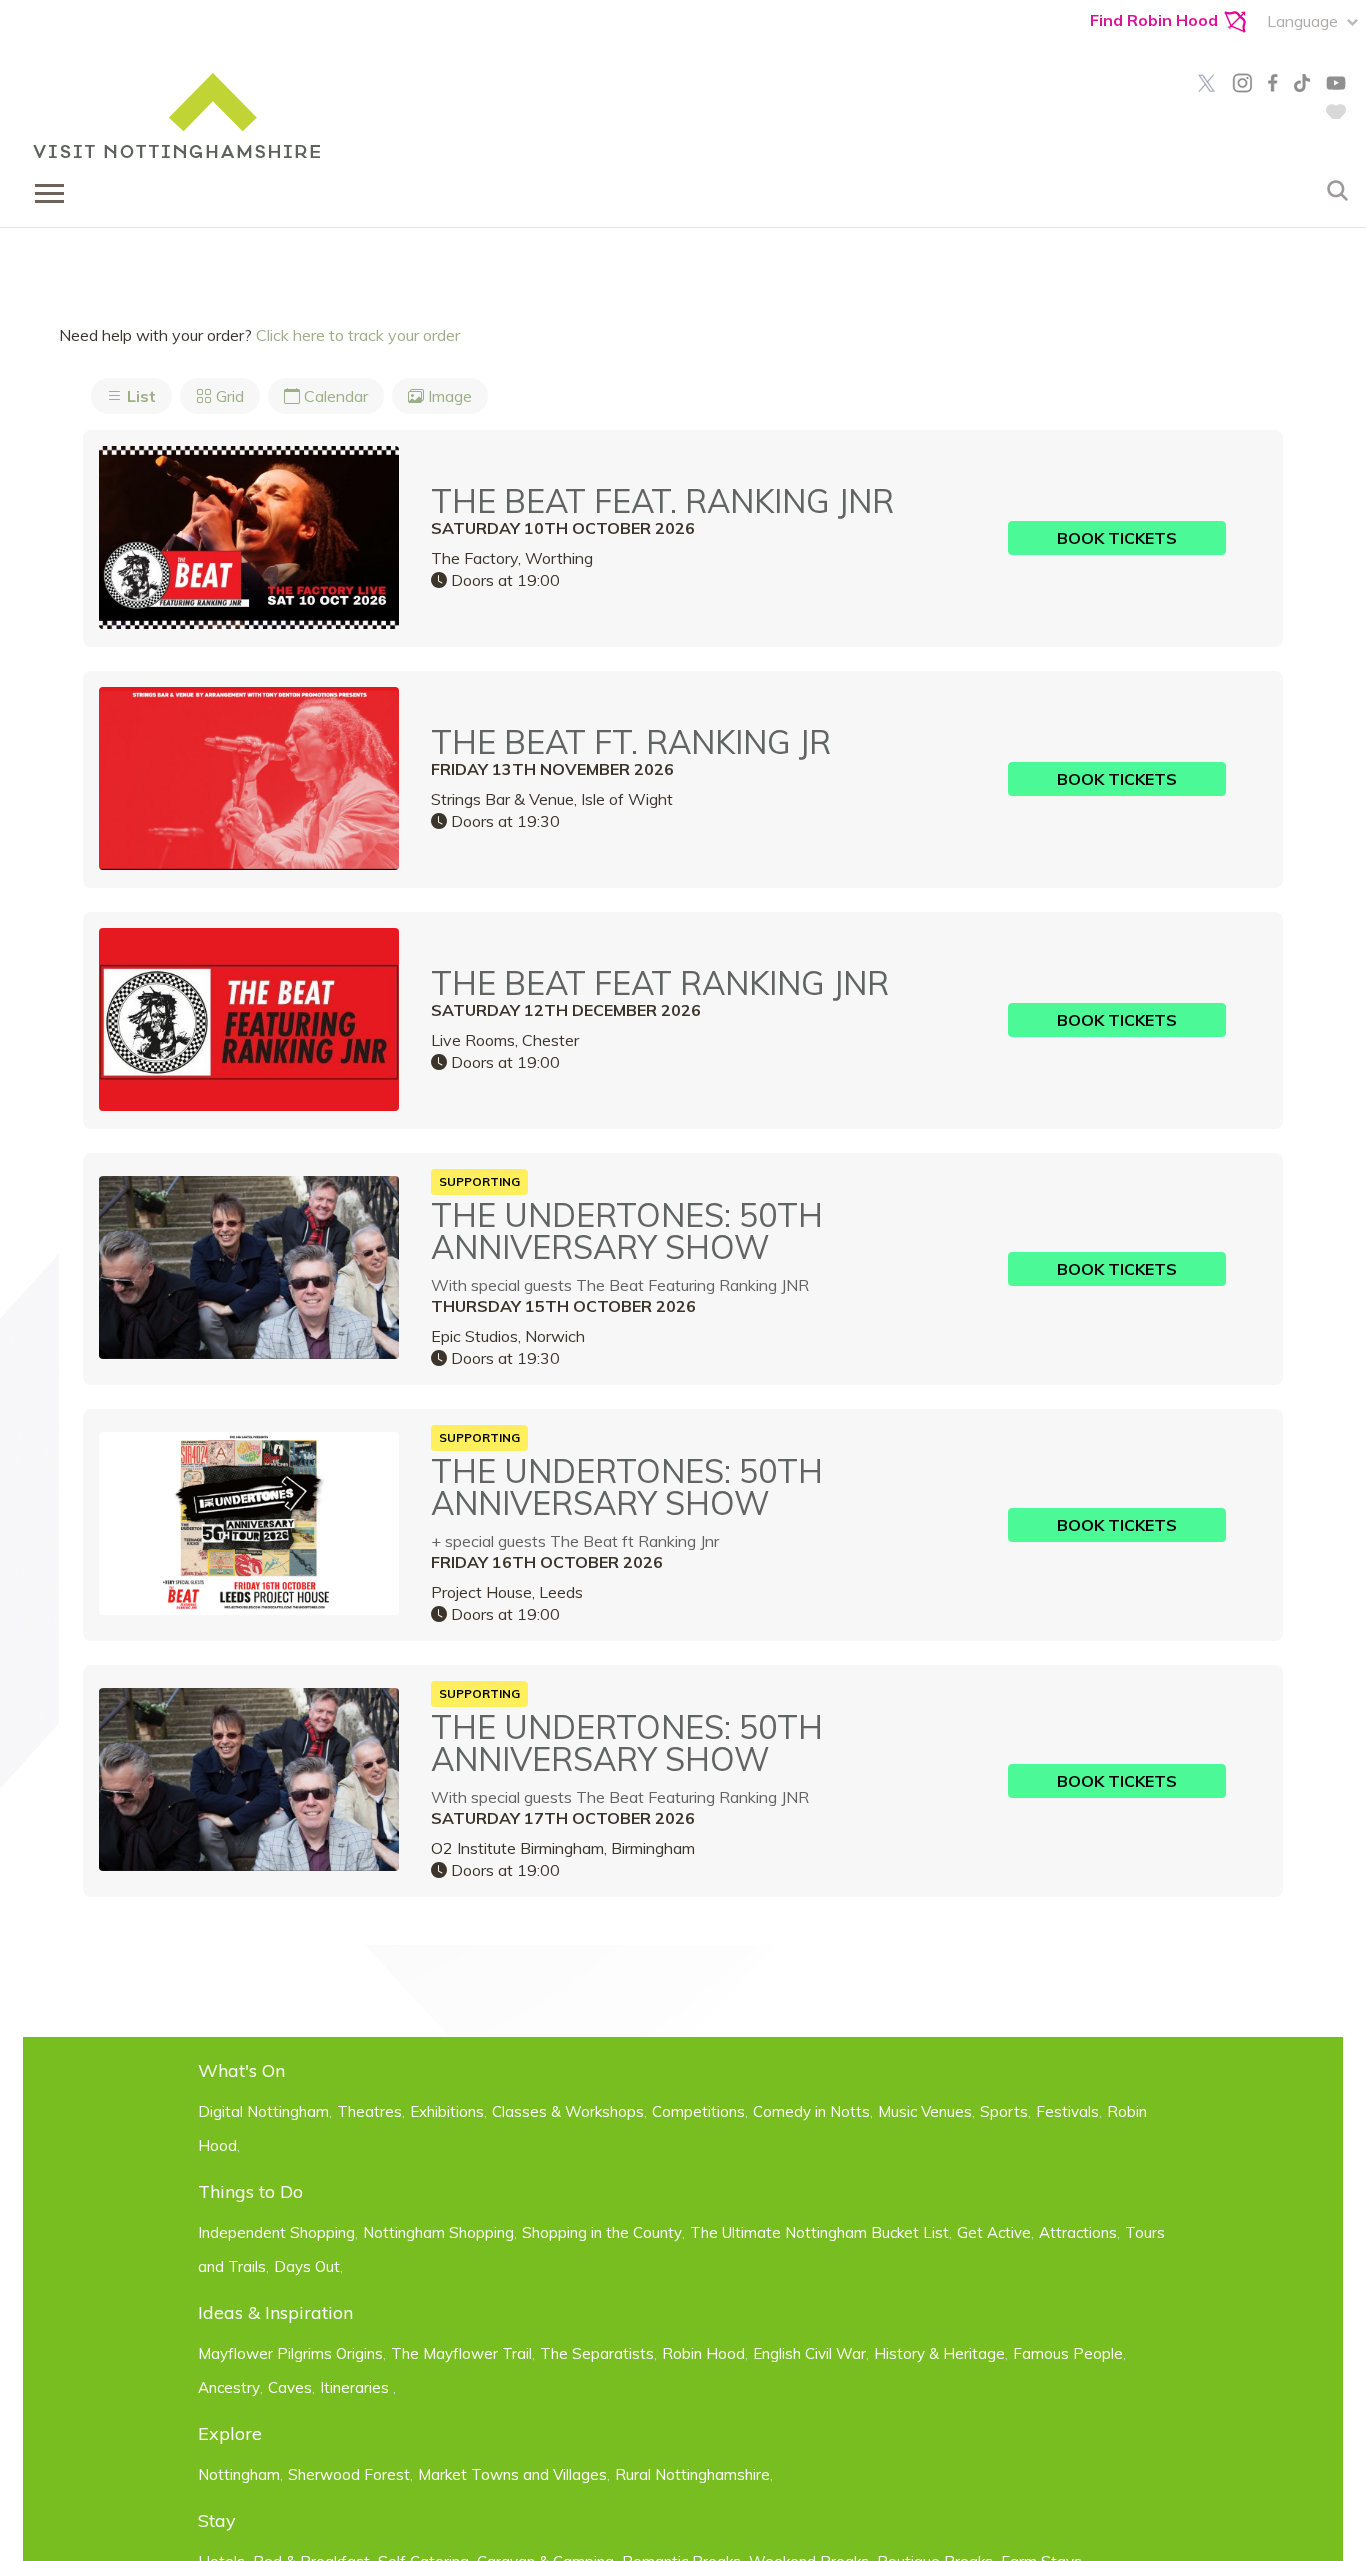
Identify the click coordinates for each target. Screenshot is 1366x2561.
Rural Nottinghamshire (692, 2474)
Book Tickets (1117, 538)
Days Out (307, 2266)
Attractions (1078, 2232)
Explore (230, 2433)
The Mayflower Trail (461, 2353)
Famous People (1068, 2353)
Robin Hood (703, 2353)
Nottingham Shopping (438, 2232)
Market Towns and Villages (512, 2474)
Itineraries (356, 2387)
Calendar (334, 396)
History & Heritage (939, 2353)
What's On (241, 2070)
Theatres (369, 2111)
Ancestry (229, 2387)
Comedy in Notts (811, 2111)
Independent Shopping (276, 2232)
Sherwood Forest (349, 2474)
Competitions (698, 2111)
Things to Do (250, 2191)
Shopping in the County (602, 2232)
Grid (228, 396)
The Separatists (597, 2353)
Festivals (1067, 2111)
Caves (290, 2387)
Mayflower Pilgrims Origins (290, 2353)
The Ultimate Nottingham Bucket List (819, 2232)
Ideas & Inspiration (275, 2312)
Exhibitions (447, 2111)
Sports (1004, 2111)
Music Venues (925, 2111)
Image (448, 396)
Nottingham (239, 2474)
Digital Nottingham (263, 2111)
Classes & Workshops (568, 2111)
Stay (217, 2520)
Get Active (994, 2232)
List (139, 396)
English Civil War (809, 2353)
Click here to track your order (358, 335)
